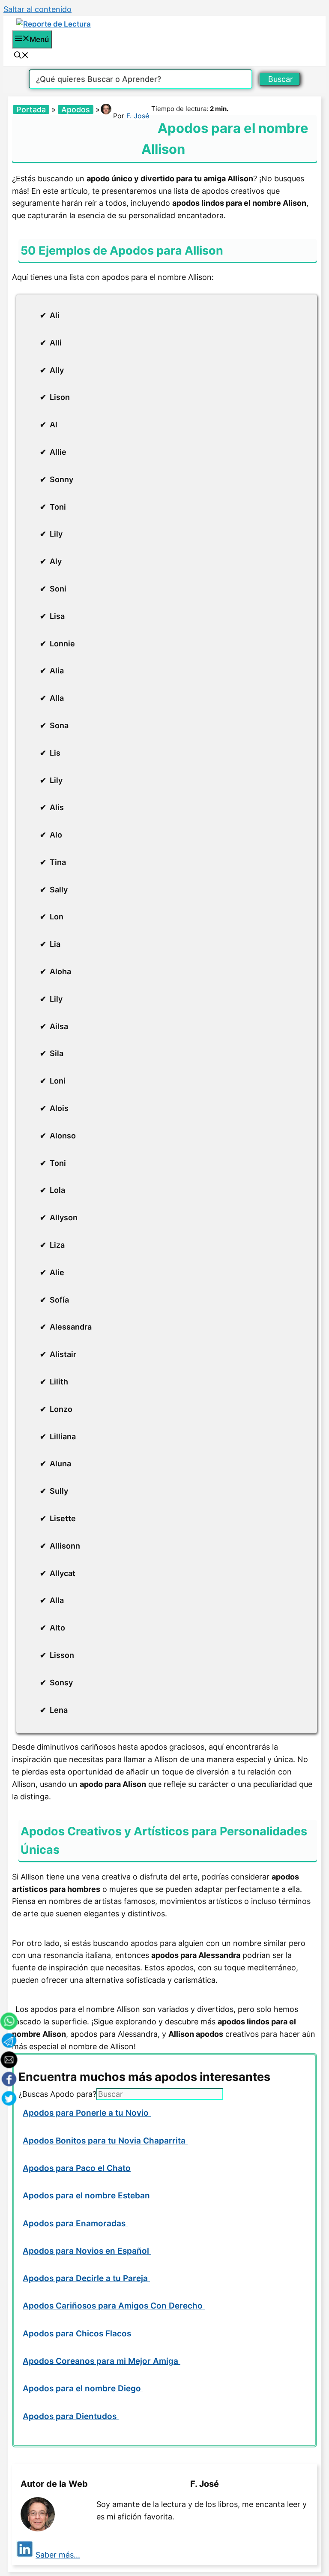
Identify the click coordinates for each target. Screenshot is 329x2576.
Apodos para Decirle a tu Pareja (86, 2278)
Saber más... (58, 2555)
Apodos (76, 110)
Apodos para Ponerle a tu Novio (87, 2113)
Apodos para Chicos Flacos (78, 2334)
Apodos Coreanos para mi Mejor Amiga (102, 2361)
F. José (138, 116)
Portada (31, 110)
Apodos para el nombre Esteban (87, 2196)
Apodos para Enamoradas (75, 2223)
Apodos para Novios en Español (87, 2251)
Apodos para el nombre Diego (83, 2388)
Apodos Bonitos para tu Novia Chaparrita (105, 2141)
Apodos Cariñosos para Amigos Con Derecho (114, 2306)
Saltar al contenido (37, 9)
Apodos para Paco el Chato (77, 2168)
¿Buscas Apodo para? (57, 2094)
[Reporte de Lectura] (54, 24)
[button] (21, 56)
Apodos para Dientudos (71, 2416)
